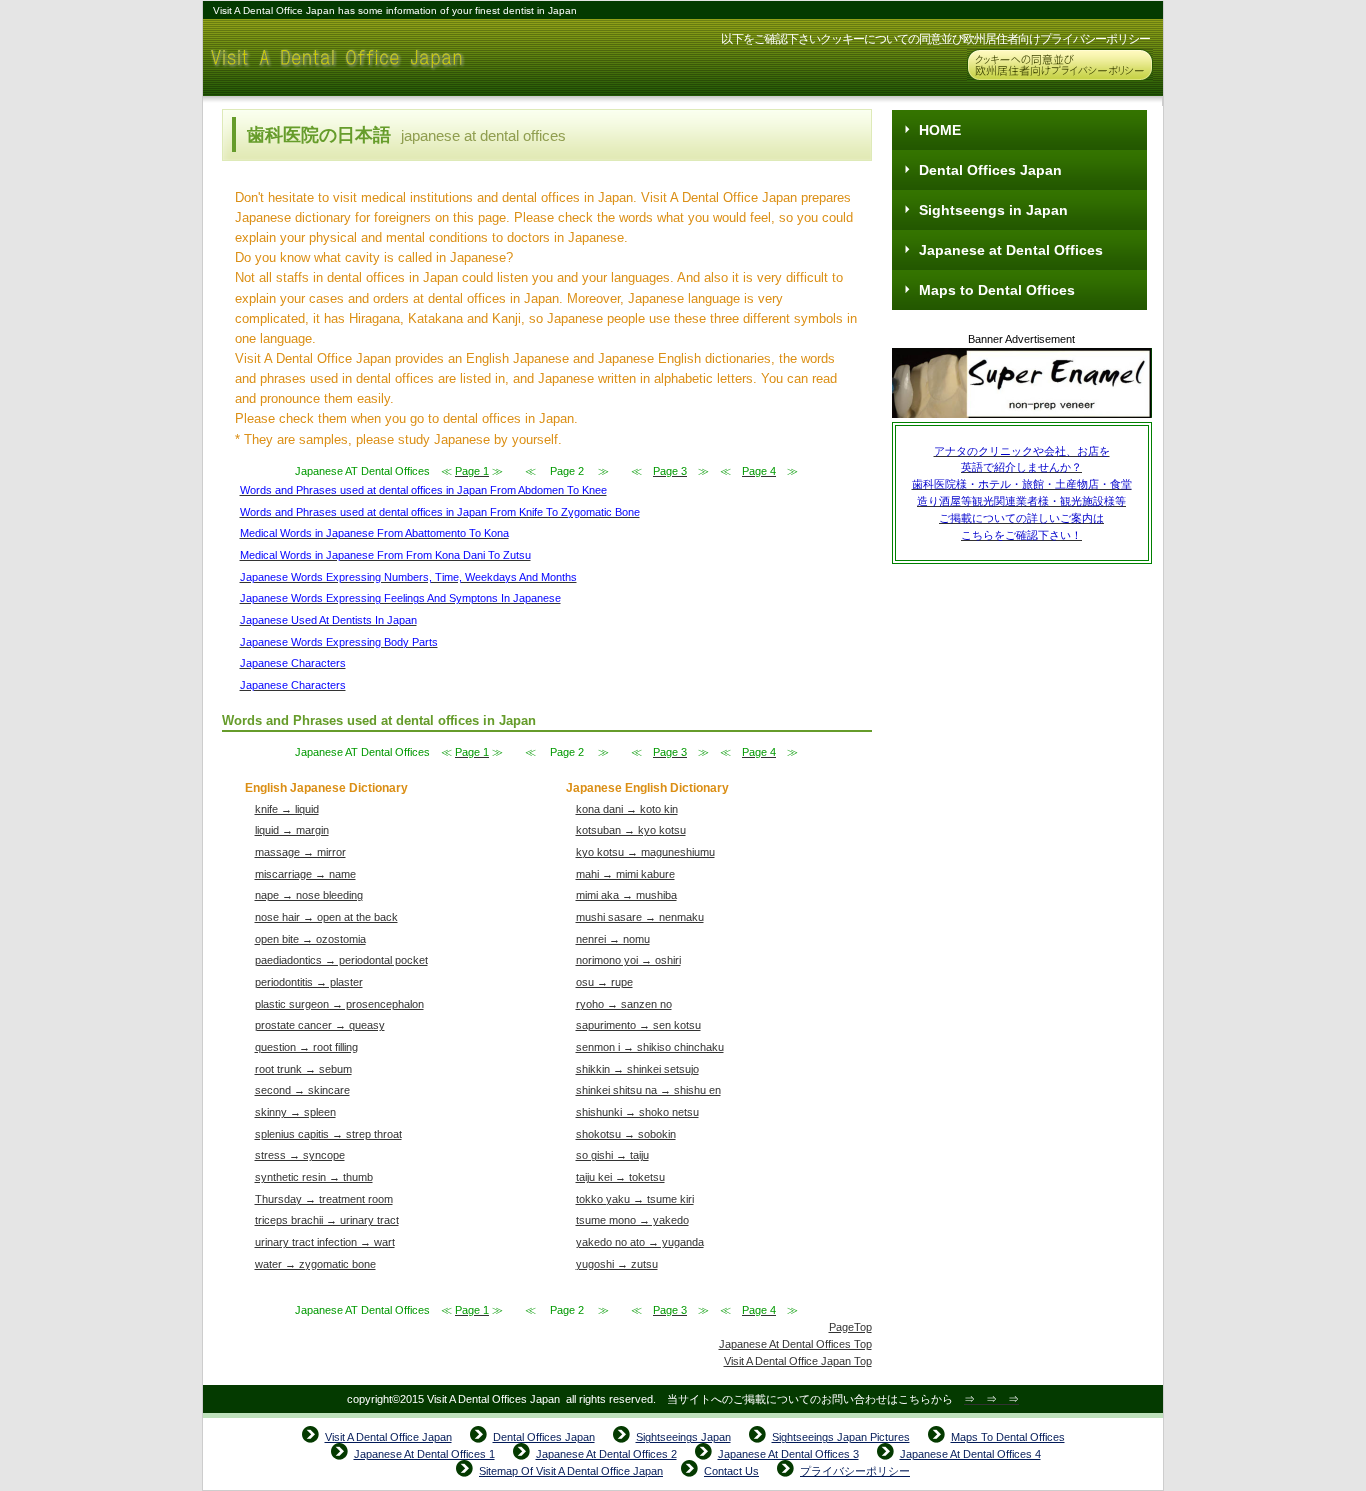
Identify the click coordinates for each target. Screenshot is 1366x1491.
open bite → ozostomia (310, 939)
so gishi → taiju (612, 1155)
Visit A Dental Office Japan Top (798, 1361)
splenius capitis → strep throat (328, 1134)
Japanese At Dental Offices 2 (606, 1454)
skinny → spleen (295, 1112)
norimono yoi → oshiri (628, 960)
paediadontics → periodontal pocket (341, 960)
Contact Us (731, 1471)
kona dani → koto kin (627, 809)
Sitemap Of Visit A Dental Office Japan (571, 1471)
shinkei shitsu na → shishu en (648, 1090)
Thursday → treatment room (324, 1199)
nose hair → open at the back (326, 917)
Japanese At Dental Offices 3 (788, 1454)
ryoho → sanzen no (624, 1004)
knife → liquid (287, 809)
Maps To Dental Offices (1008, 1437)
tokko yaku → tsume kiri (635, 1199)
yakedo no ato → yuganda (640, 1242)
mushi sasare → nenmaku (640, 917)
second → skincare (302, 1090)
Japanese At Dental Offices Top (795, 1344)
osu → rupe (604, 982)
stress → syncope (300, 1155)
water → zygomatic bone (315, 1264)
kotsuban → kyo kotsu (631, 830)
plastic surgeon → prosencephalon (339, 1004)
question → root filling (306, 1047)
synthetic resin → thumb (314, 1177)
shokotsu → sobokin (626, 1134)
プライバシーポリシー (855, 1471)
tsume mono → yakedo (632, 1220)
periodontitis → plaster (309, 982)
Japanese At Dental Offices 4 (970, 1454)
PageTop (850, 1327)
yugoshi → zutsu (617, 1264)
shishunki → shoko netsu (637, 1112)
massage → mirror (300, 852)
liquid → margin (292, 830)
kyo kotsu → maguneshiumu (645, 852)
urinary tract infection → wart (325, 1242)
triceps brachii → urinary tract (327, 1220)
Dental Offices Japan (544, 1437)
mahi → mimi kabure (625, 874)
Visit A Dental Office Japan (403, 58)
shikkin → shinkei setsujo (637, 1069)
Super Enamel (1022, 385)
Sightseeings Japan (683, 1437)
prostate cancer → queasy (320, 1025)
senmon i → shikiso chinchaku (650, 1047)
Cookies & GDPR (1060, 65)
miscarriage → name (305, 874)
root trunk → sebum (303, 1069)
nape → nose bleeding (309, 895)
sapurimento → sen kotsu (638, 1025)
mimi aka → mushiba (626, 895)
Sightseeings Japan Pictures (841, 1437)
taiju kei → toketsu (620, 1177)
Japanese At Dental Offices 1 (424, 1454)
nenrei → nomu (613, 939)
